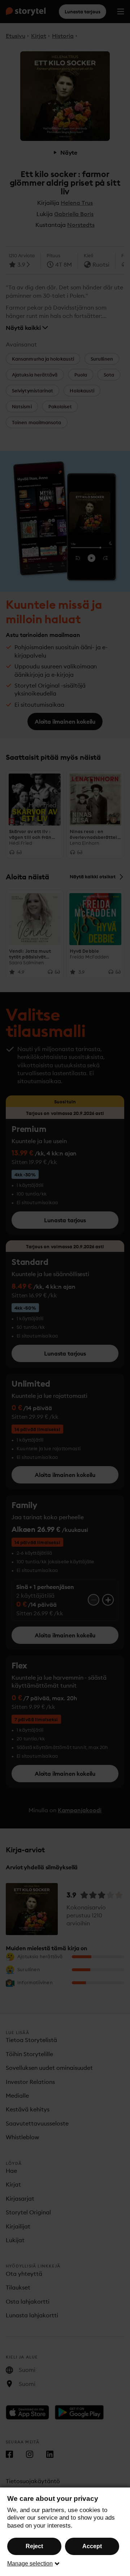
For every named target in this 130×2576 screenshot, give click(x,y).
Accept (92, 2546)
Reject (34, 2546)
